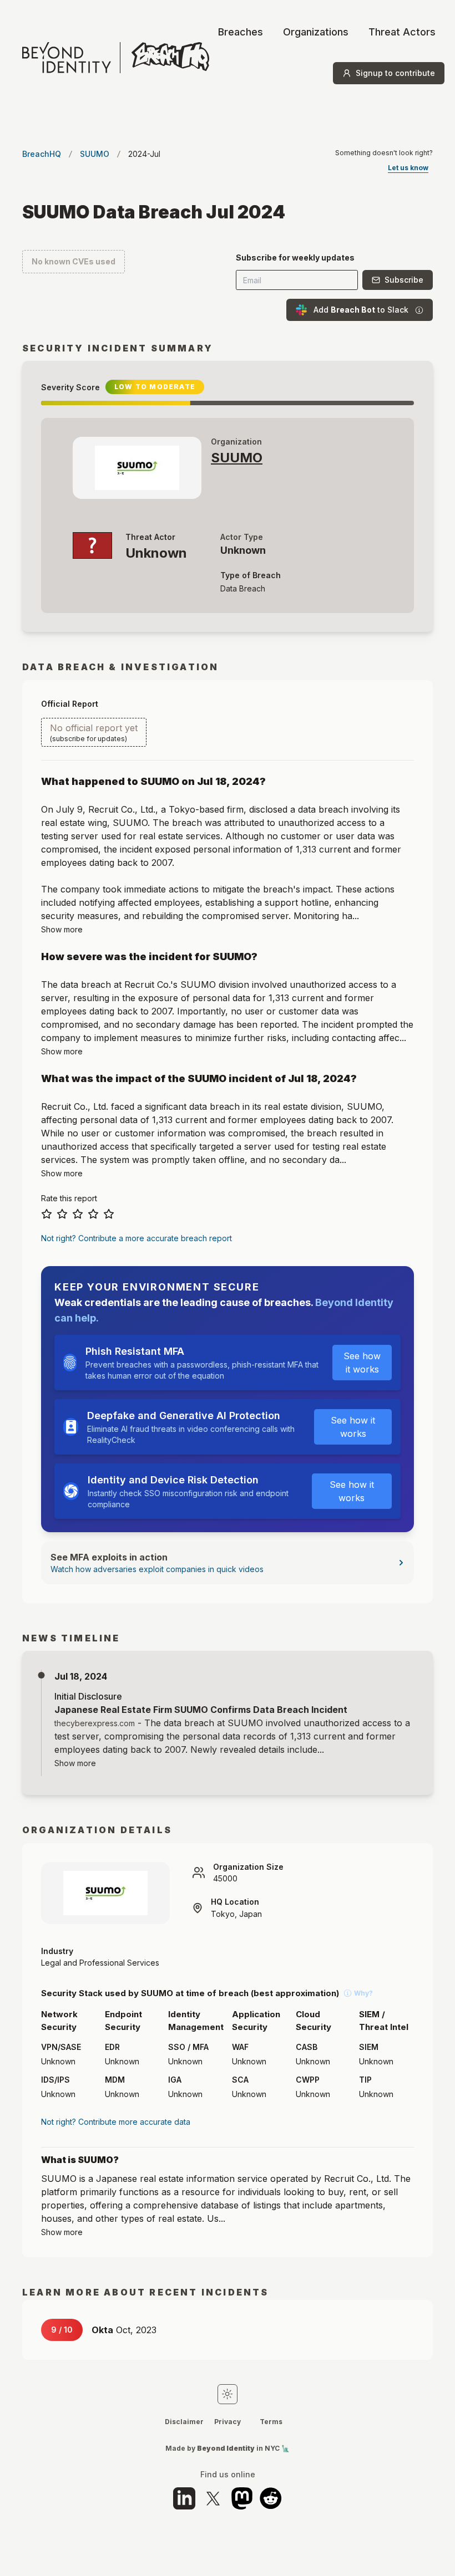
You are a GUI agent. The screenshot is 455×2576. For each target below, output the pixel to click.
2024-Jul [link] (144, 154)
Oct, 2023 (124, 2330)
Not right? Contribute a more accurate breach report (136, 1238)
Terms (271, 2422)
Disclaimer (184, 2422)
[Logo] (116, 58)
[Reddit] (271, 2498)
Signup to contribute (395, 73)
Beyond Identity (226, 2448)
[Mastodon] (242, 2498)
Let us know (408, 168)
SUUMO (95, 154)
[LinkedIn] (184, 2498)
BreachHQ (42, 154)
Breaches (241, 32)
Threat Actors (402, 32)
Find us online (228, 2475)
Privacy (228, 2422)
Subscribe (404, 280)
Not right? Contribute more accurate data (116, 2122)
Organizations (316, 32)
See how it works (362, 1363)
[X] (213, 2498)
